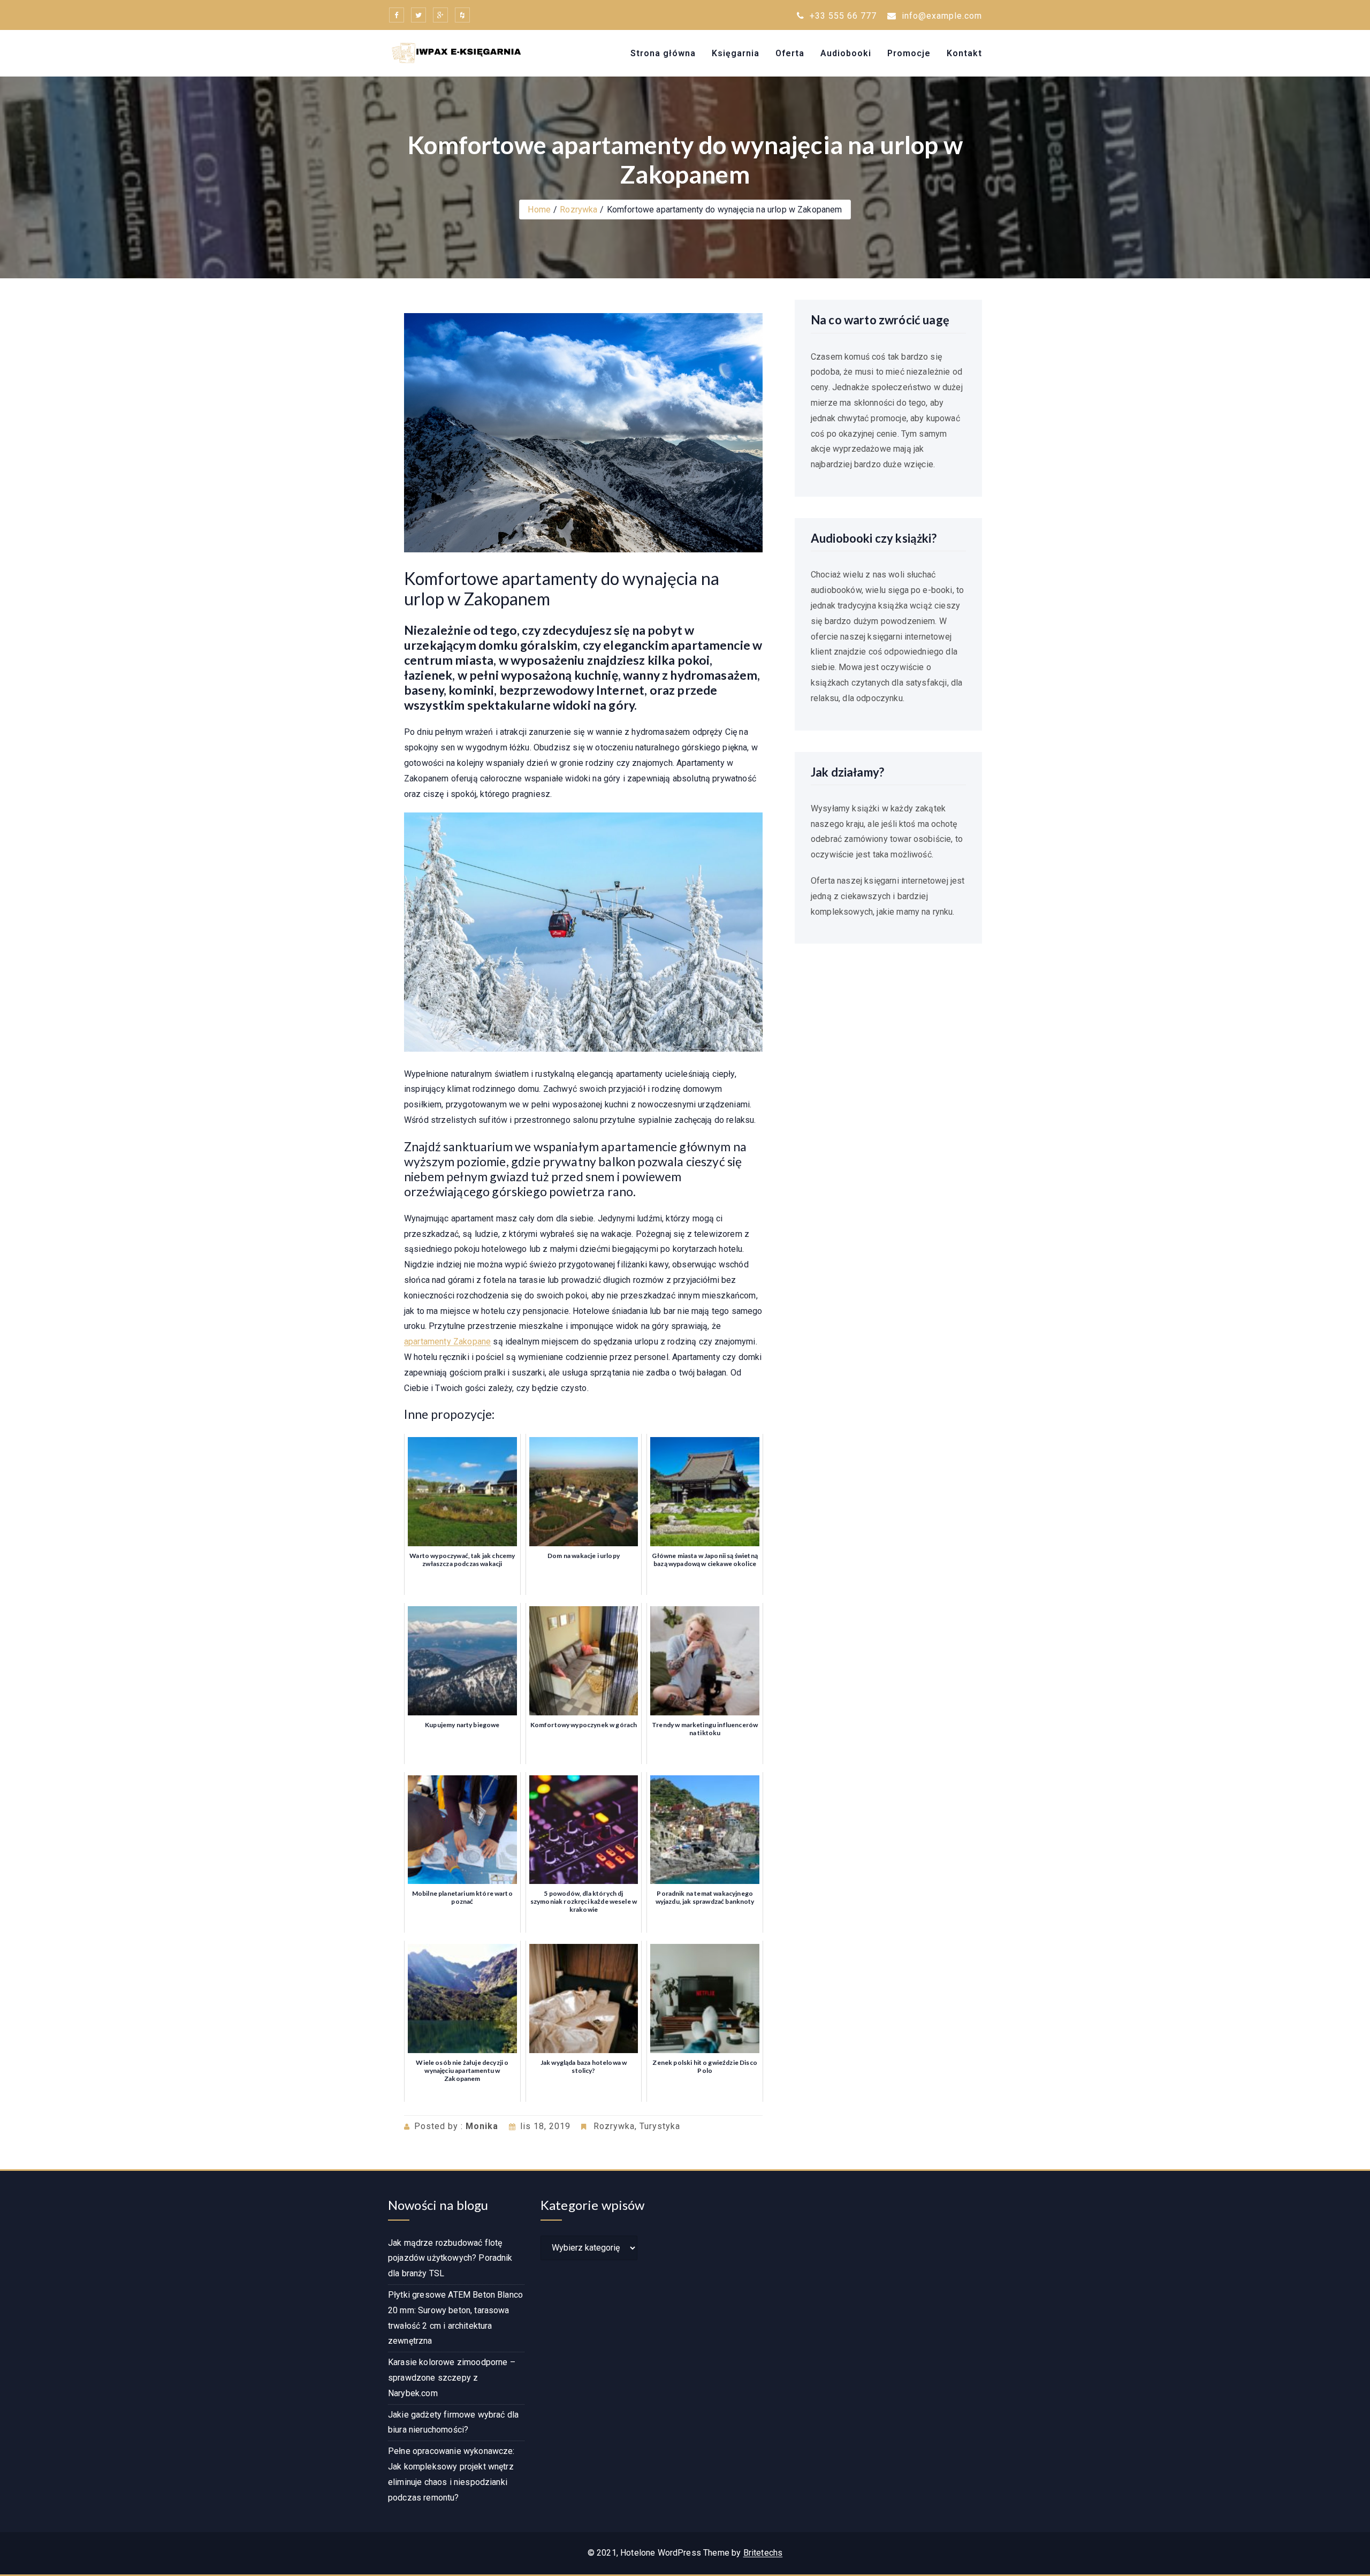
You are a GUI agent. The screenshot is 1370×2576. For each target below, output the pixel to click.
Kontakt (964, 53)
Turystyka (660, 2126)
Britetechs (763, 2553)
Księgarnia (736, 53)
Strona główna (663, 53)
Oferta (790, 53)
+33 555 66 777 (842, 16)
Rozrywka (579, 210)
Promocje (909, 53)
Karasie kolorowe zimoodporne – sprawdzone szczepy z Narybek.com (452, 2378)
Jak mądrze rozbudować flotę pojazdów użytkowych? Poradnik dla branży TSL (450, 2258)
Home (539, 210)
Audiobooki (846, 53)
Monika (482, 2126)
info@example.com (942, 16)
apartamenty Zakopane (447, 1342)
